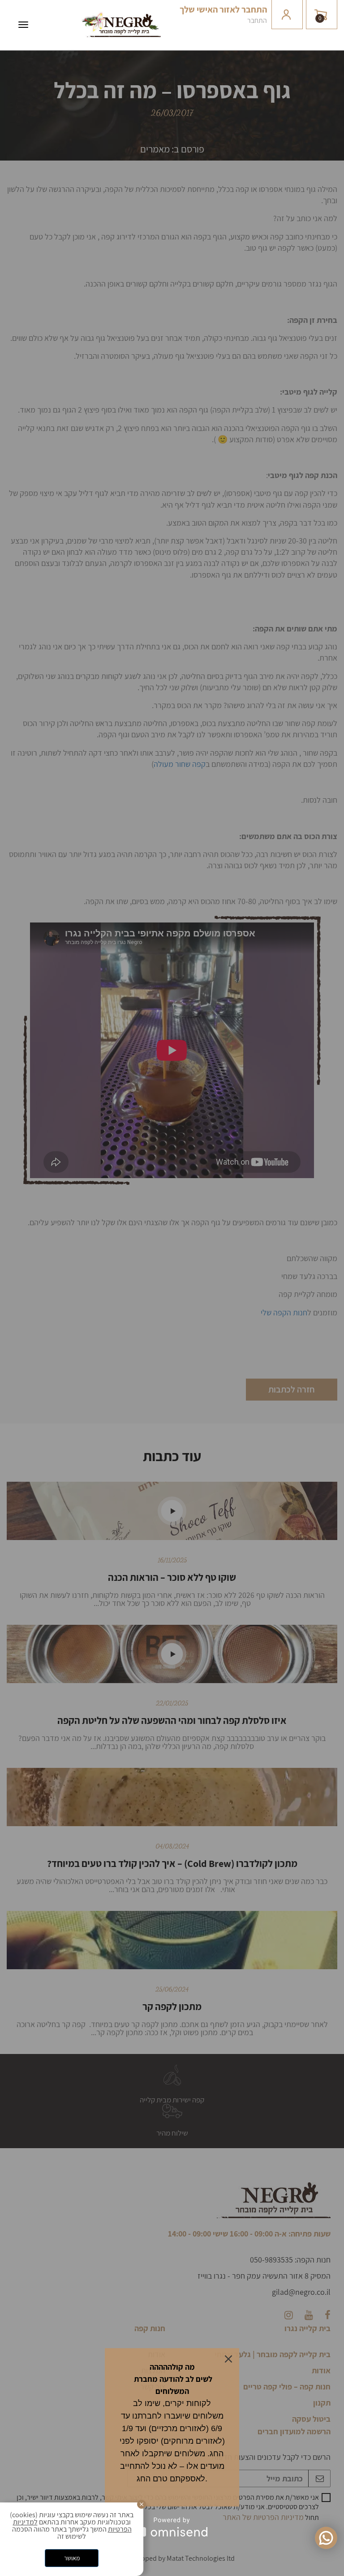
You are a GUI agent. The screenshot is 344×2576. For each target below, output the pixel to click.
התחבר (257, 20)
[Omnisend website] (172, 2527)
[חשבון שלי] (287, 15)
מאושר (72, 2558)
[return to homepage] (121, 35)
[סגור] (142, 2504)
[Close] (228, 2359)
